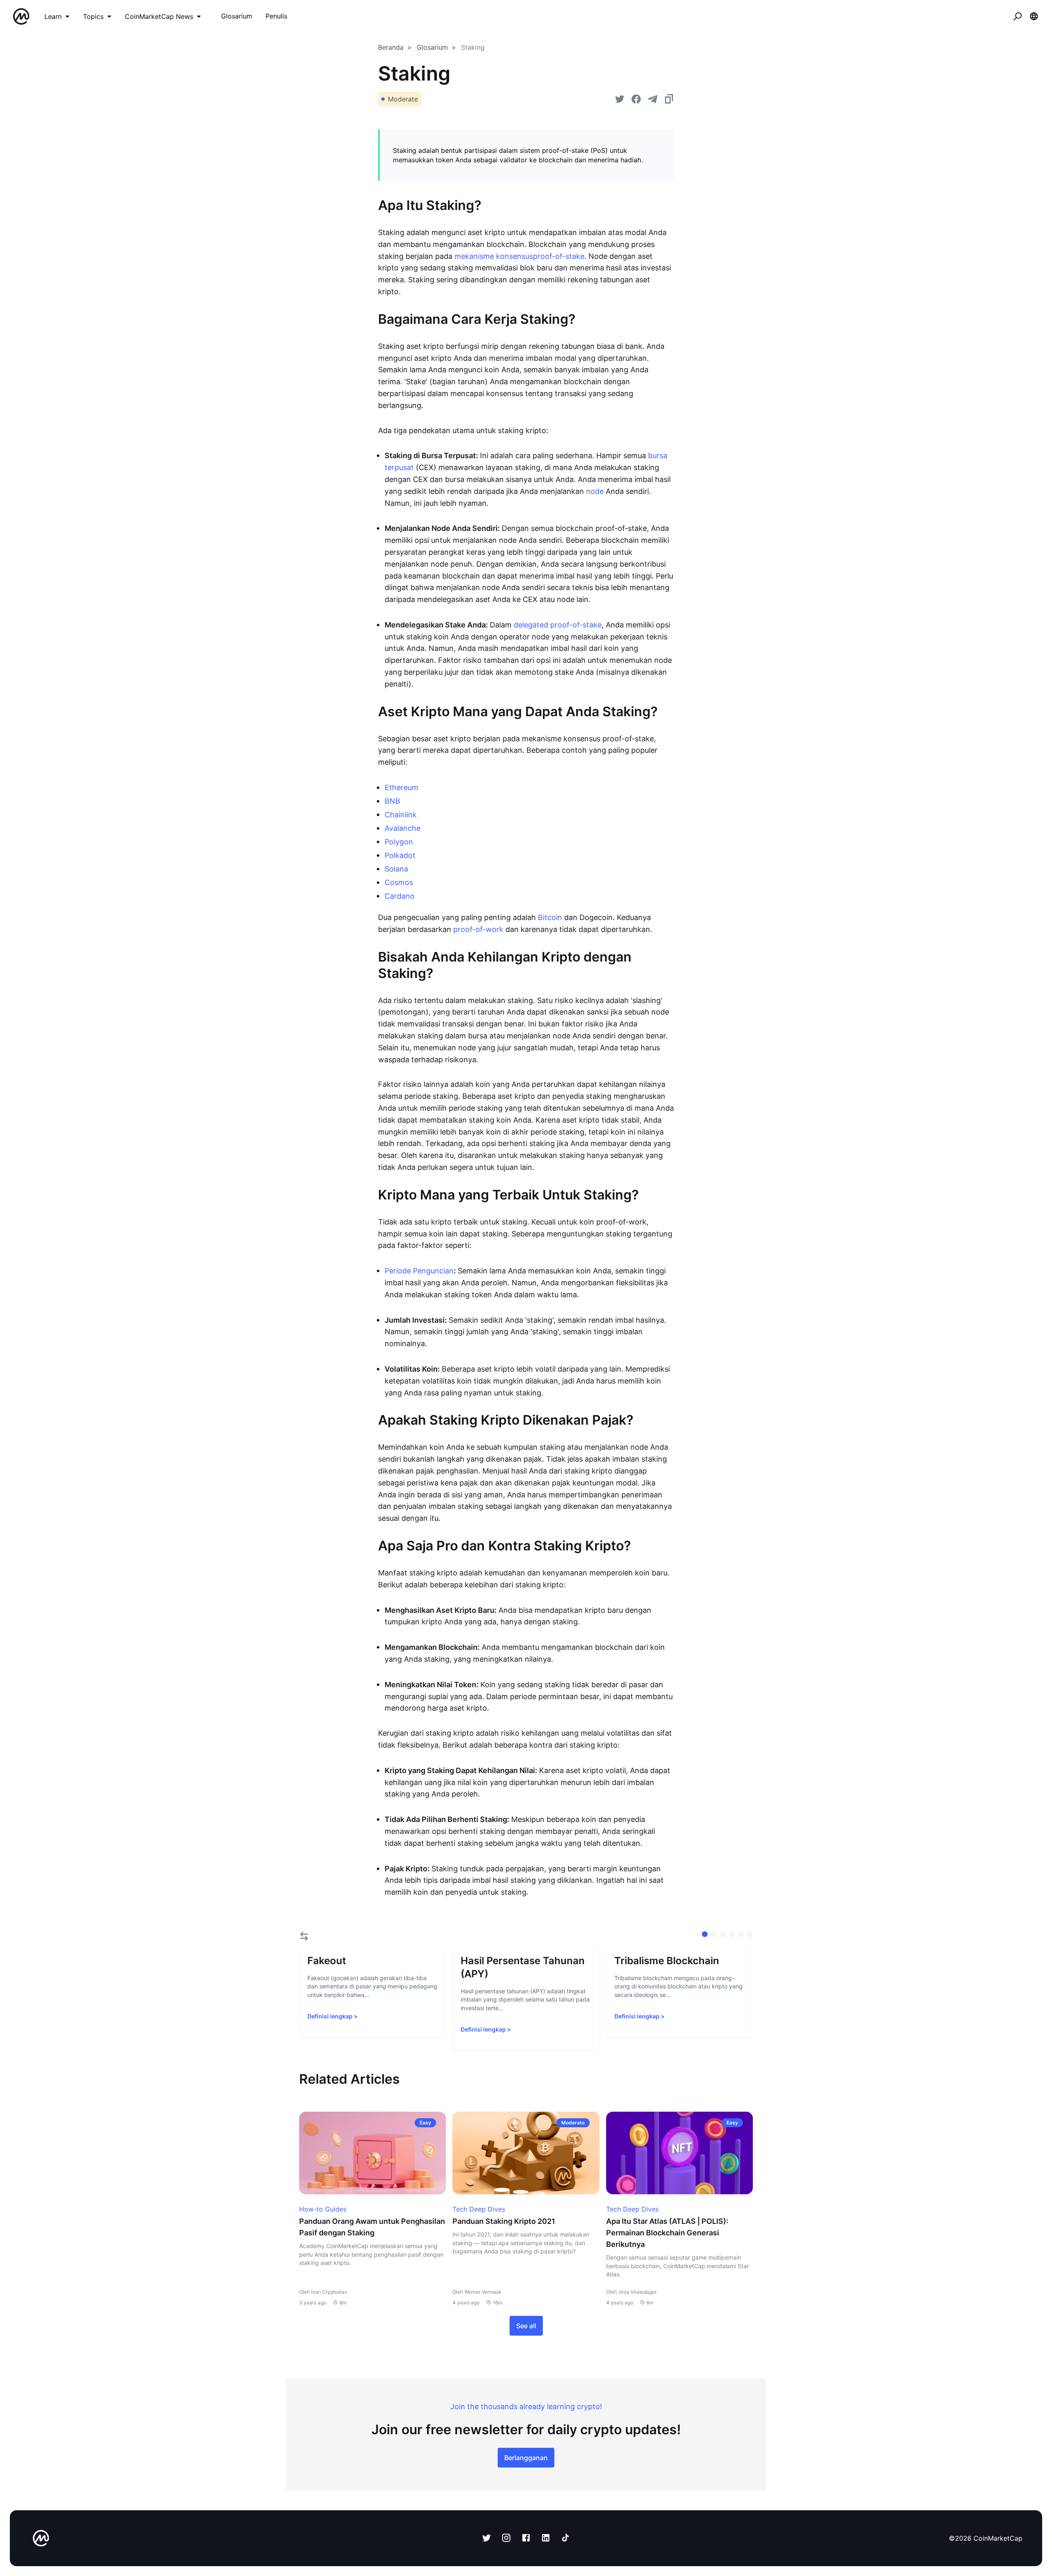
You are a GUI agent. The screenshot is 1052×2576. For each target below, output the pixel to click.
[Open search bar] (1017, 16)
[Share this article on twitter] (620, 99)
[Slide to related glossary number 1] (714, 1934)
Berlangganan (526, 2458)
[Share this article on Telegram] (653, 99)
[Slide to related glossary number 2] (723, 1934)
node (595, 491)
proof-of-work (478, 929)
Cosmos (399, 882)
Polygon (399, 842)
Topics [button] (93, 16)
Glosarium (432, 47)
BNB (392, 801)
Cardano (400, 896)
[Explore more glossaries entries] (304, 1936)
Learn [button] (53, 16)
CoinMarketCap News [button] (159, 16)
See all (526, 2326)
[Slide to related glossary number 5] (750, 1934)
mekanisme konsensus (494, 256)
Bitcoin (550, 917)
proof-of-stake (559, 256)
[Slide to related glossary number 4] (741, 1934)
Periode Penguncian (419, 1271)
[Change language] (1034, 16)
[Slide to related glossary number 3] (732, 1934)
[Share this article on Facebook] (636, 99)
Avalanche (403, 828)
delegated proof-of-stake (558, 625)
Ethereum (401, 788)
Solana (396, 869)
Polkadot (400, 855)
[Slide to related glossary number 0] (705, 1934)
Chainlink (401, 815)
